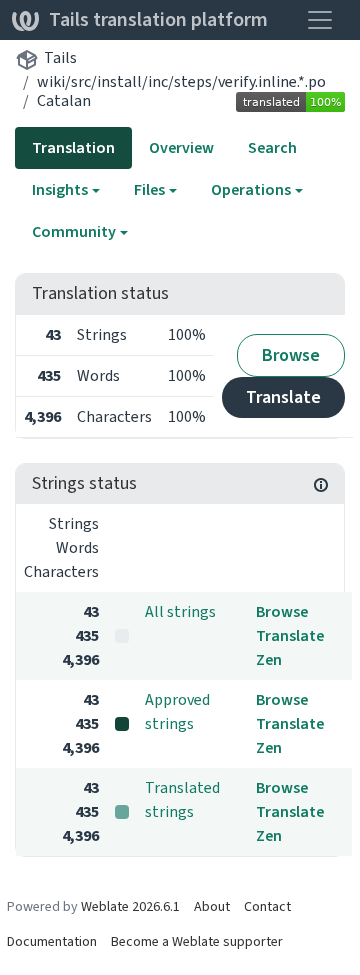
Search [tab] (272, 147)
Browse (291, 355)
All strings (180, 611)
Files (149, 189)
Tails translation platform (158, 19)
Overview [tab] (181, 147)
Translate (283, 397)
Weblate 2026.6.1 (130, 906)
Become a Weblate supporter (197, 941)
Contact (267, 906)
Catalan (64, 100)
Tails (60, 57)
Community (74, 231)
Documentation (52, 941)
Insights (60, 189)
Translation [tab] (73, 147)
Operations (251, 189)
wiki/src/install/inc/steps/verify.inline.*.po (181, 81)
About (212, 906)
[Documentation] (321, 484)
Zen (269, 659)
